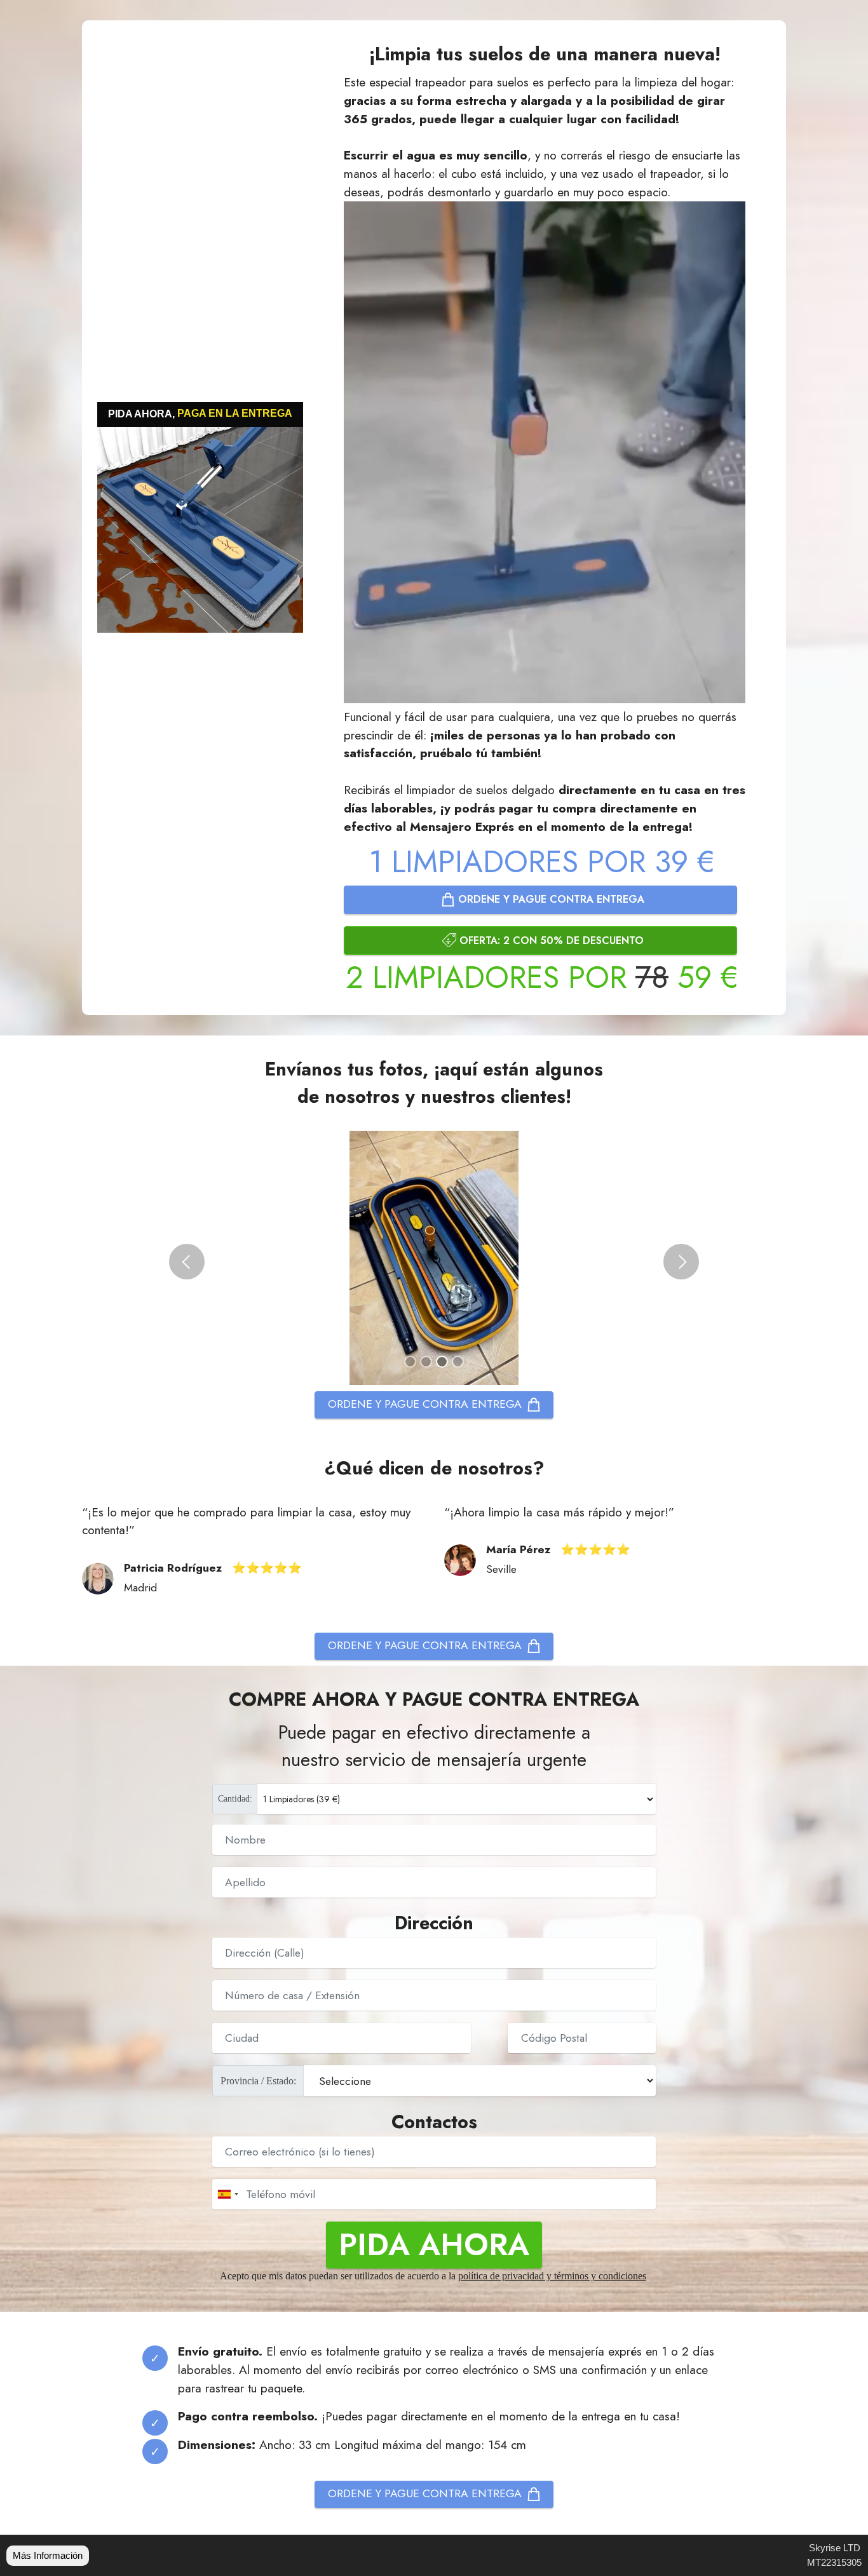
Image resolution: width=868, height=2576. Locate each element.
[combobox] (227, 2194)
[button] (187, 1262)
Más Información (48, 2555)
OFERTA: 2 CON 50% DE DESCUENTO (552, 941)
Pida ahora (434, 2245)
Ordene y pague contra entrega (551, 899)
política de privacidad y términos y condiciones (552, 2276)
